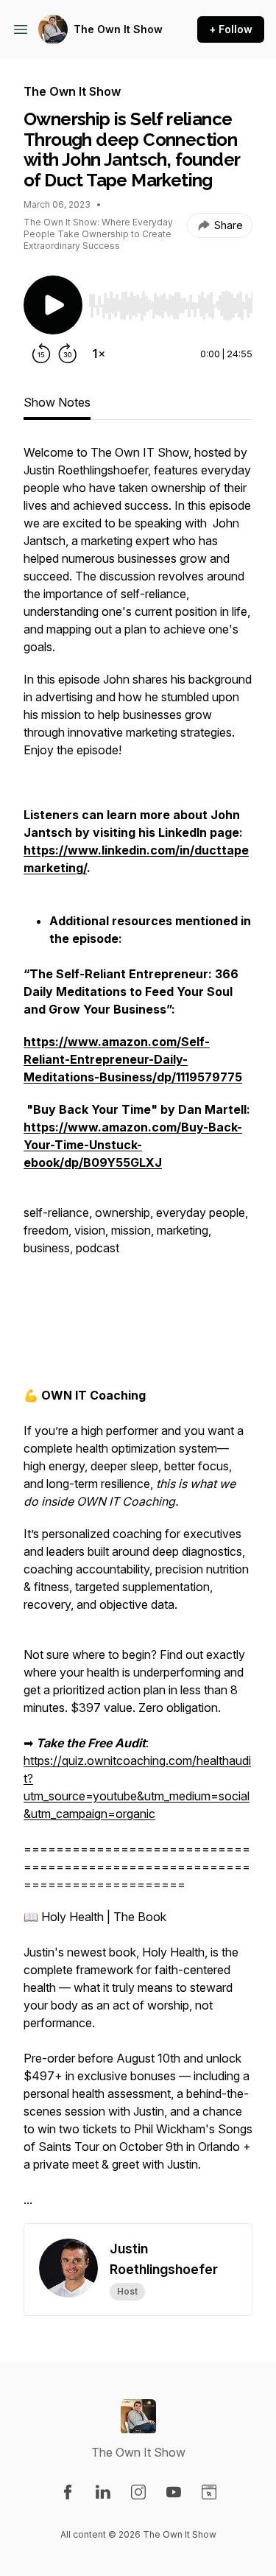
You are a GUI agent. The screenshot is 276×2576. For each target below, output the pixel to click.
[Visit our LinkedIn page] (103, 2492)
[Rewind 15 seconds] (41, 354)
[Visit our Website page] (209, 2492)
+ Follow (231, 29)
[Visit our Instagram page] (138, 2492)
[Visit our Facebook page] (68, 2492)
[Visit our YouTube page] (174, 2492)
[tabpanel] (138, 1333)
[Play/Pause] (53, 305)
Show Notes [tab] (57, 402)
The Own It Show (118, 29)
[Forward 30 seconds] (68, 354)
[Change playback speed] (99, 354)
